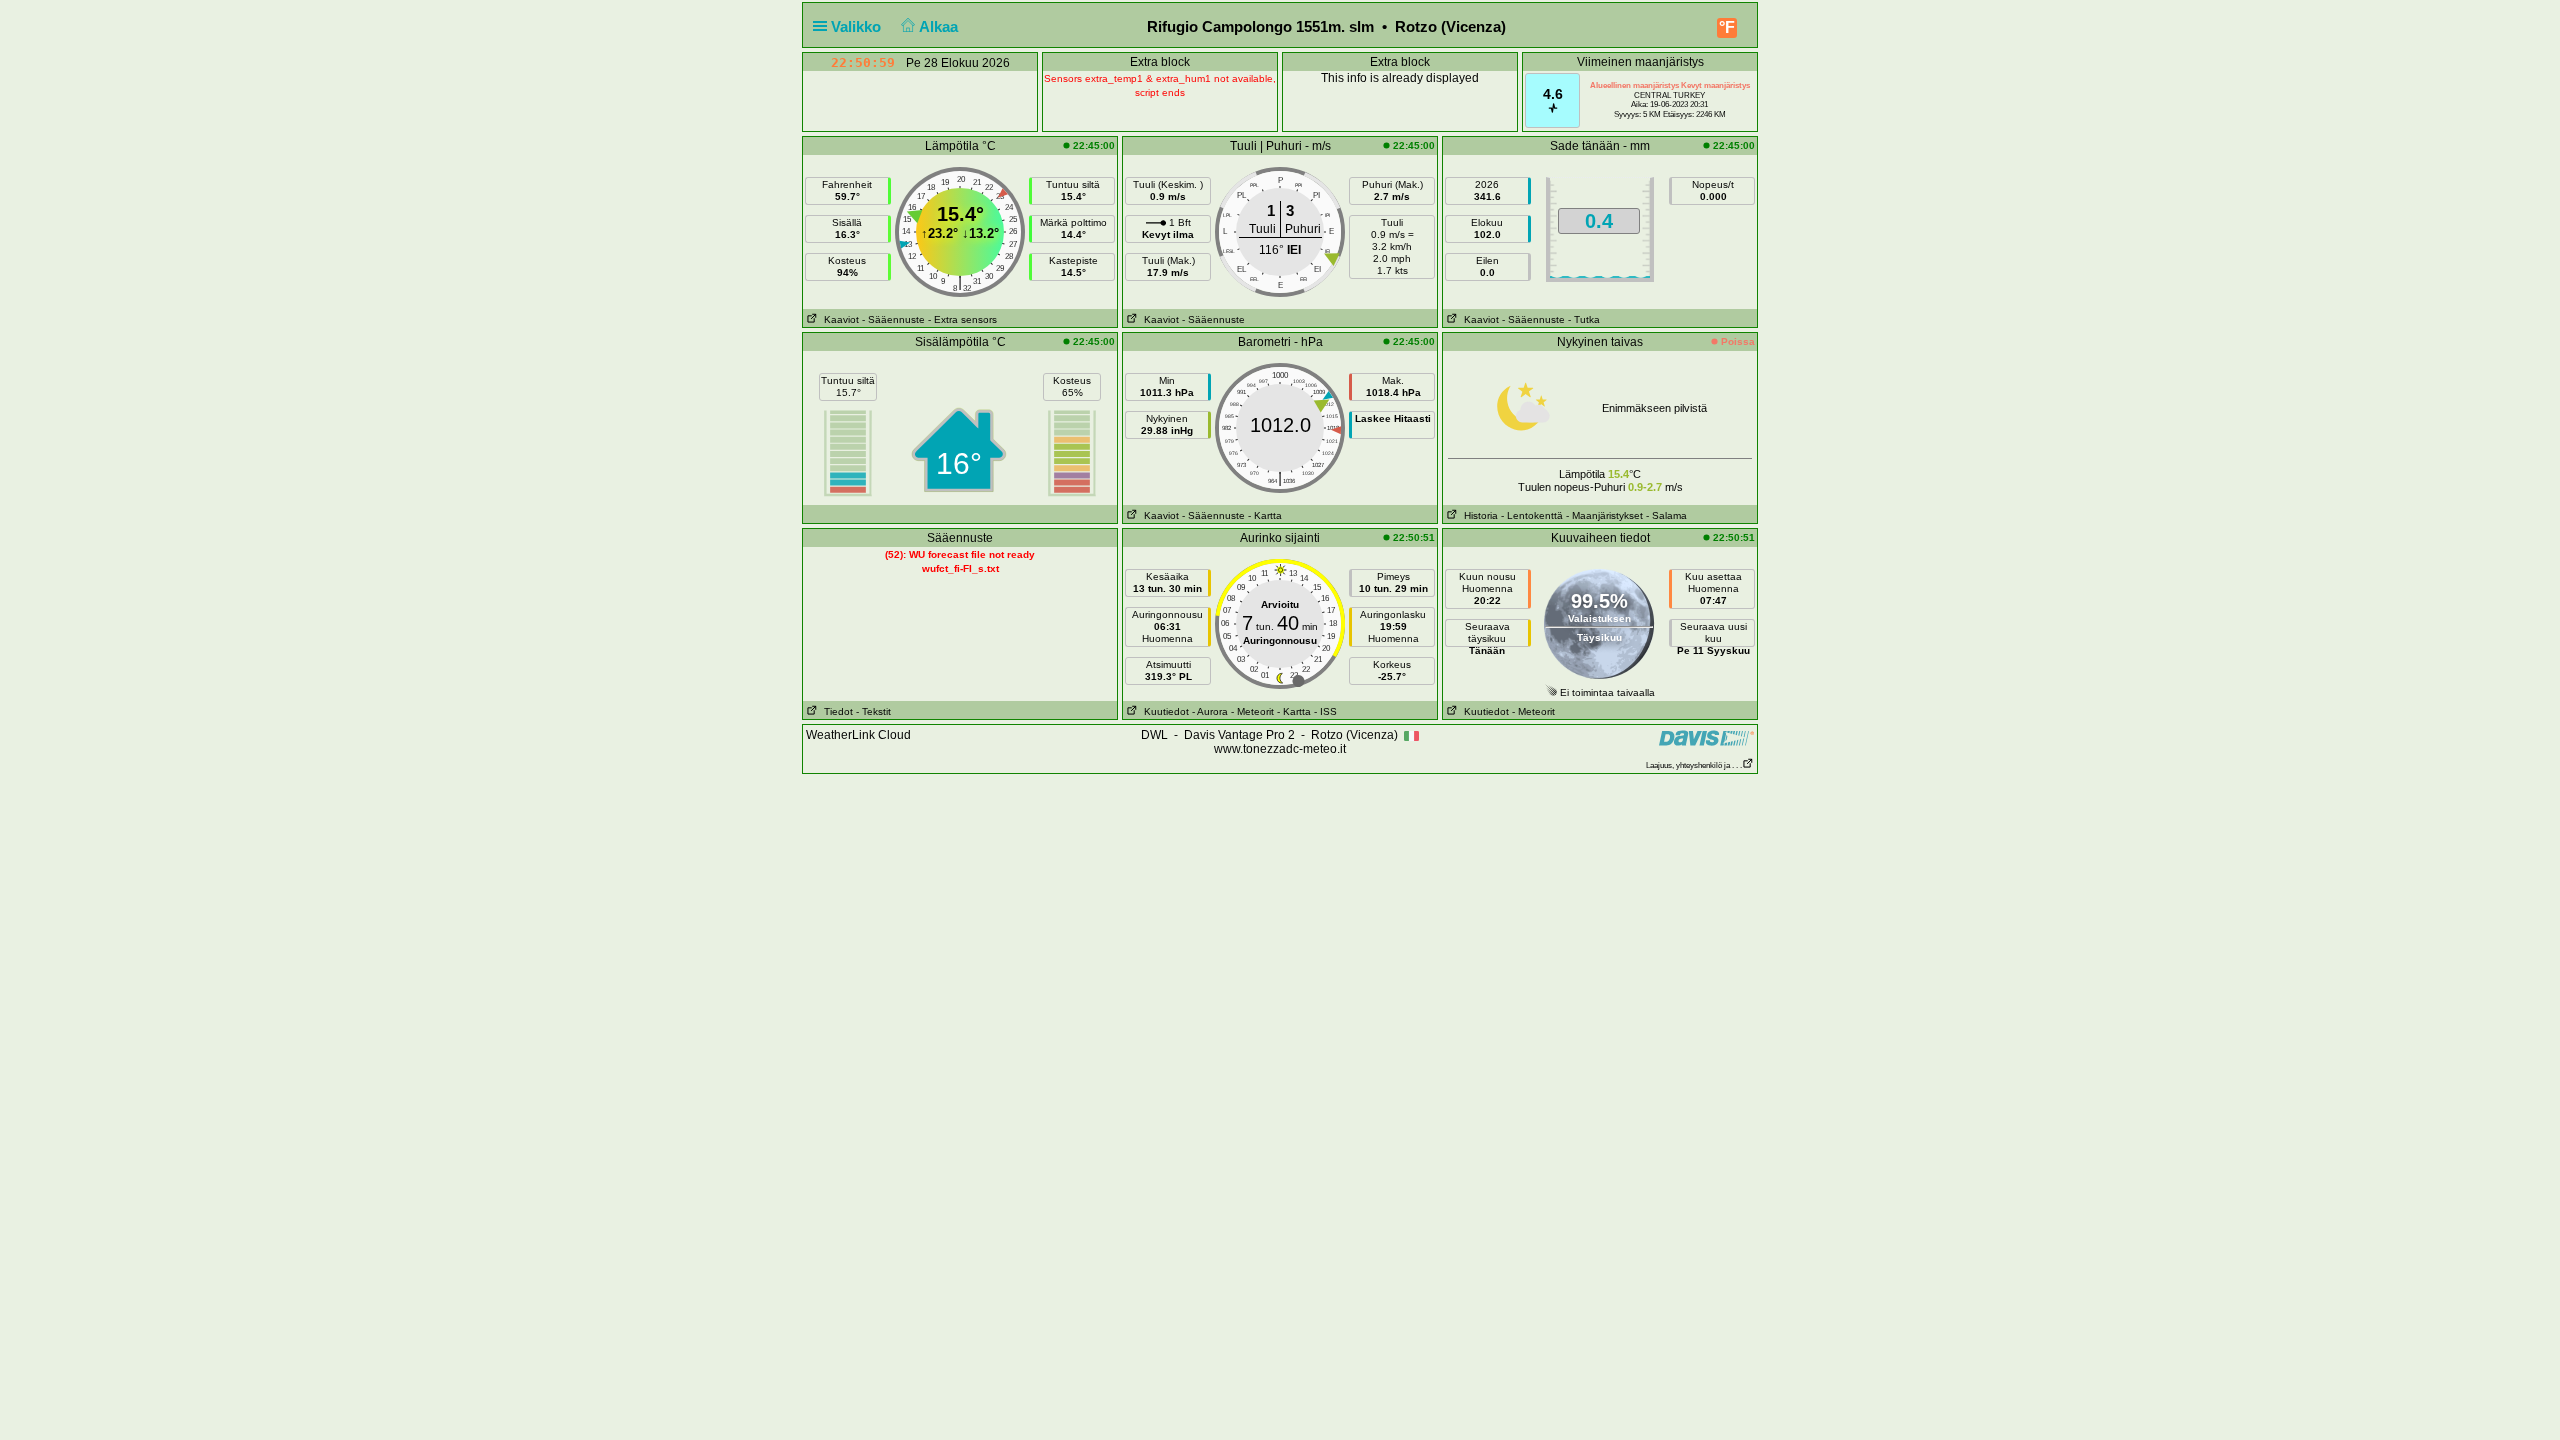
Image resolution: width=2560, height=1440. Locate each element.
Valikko (858, 26)
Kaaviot (838, 319)
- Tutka (1584, 319)
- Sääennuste (893, 319)
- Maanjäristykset (1604, 515)
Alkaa (940, 26)
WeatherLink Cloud (858, 735)
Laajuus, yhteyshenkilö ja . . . (1694, 765)
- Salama (1666, 515)
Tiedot (835, 711)
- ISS (1325, 711)
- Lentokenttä (1532, 515)
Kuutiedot (1163, 711)
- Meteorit (1252, 711)
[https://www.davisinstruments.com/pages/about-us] (1706, 737)
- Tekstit (873, 711)
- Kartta (1265, 515)
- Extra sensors (962, 319)
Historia (1478, 515)
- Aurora (1210, 711)
